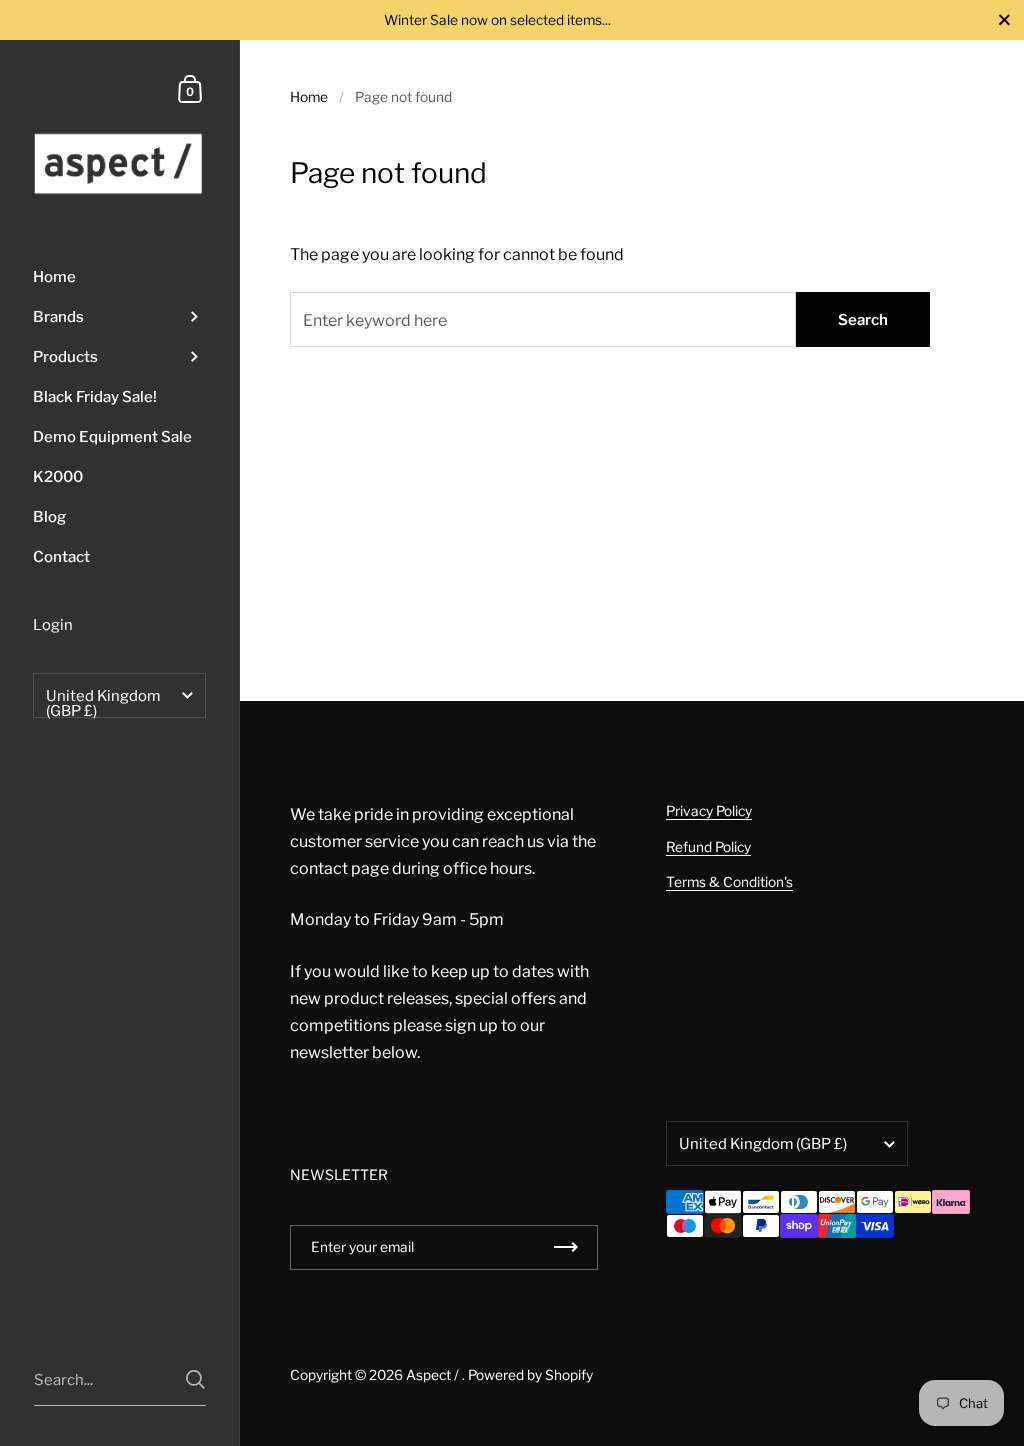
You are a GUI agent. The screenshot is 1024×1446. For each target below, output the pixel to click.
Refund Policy (708, 847)
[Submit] (195, 1379)
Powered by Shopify (530, 1375)
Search (863, 320)
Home (309, 97)
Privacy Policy (709, 811)
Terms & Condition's (729, 882)
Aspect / (434, 1375)
